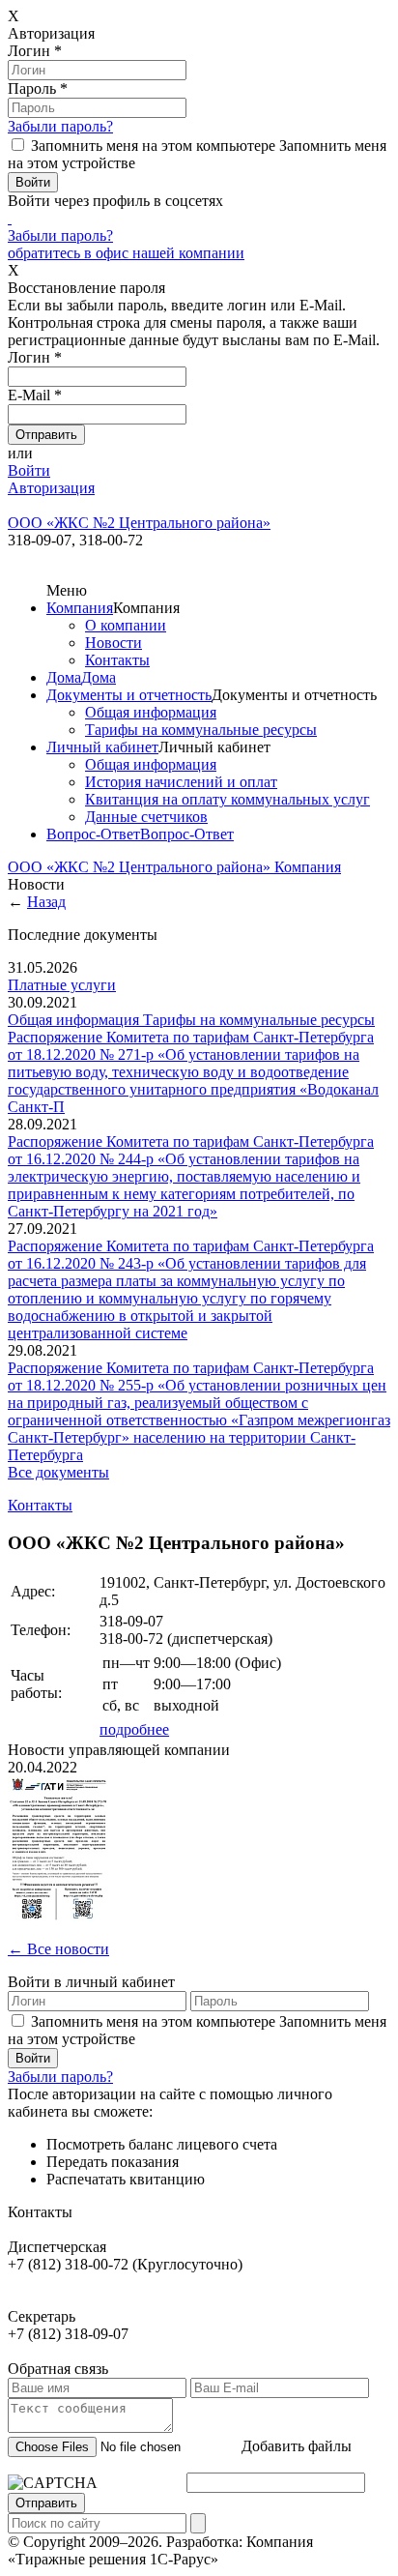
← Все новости (58, 1949)
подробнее (134, 1729)
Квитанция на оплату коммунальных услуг (227, 799)
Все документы (58, 1472)
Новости (114, 643)
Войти (29, 470)
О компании (126, 625)
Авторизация (51, 488)
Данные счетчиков (146, 817)
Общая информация (151, 712)
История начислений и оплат (181, 782)
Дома (64, 677)
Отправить (46, 2503)
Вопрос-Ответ (93, 834)
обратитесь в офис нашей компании (126, 253)
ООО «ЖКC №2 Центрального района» (141, 867)
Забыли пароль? (60, 126)
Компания (80, 608)
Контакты (117, 660)
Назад (46, 902)
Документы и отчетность (129, 695)
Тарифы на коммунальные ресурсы (201, 730)
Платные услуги (62, 985)
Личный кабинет (102, 747)
